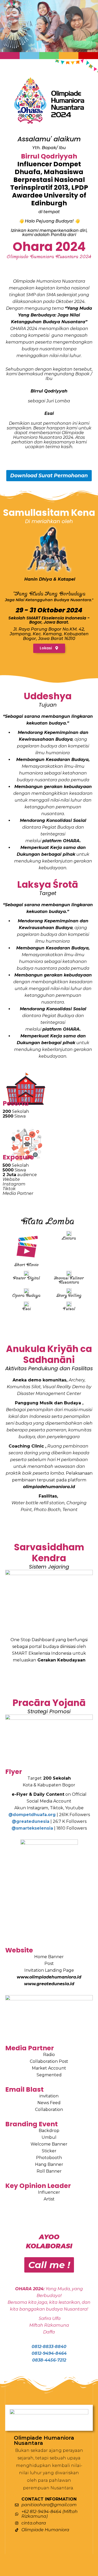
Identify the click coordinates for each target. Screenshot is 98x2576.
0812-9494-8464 (49, 2353)
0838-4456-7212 (49, 2360)
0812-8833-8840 (49, 2347)
